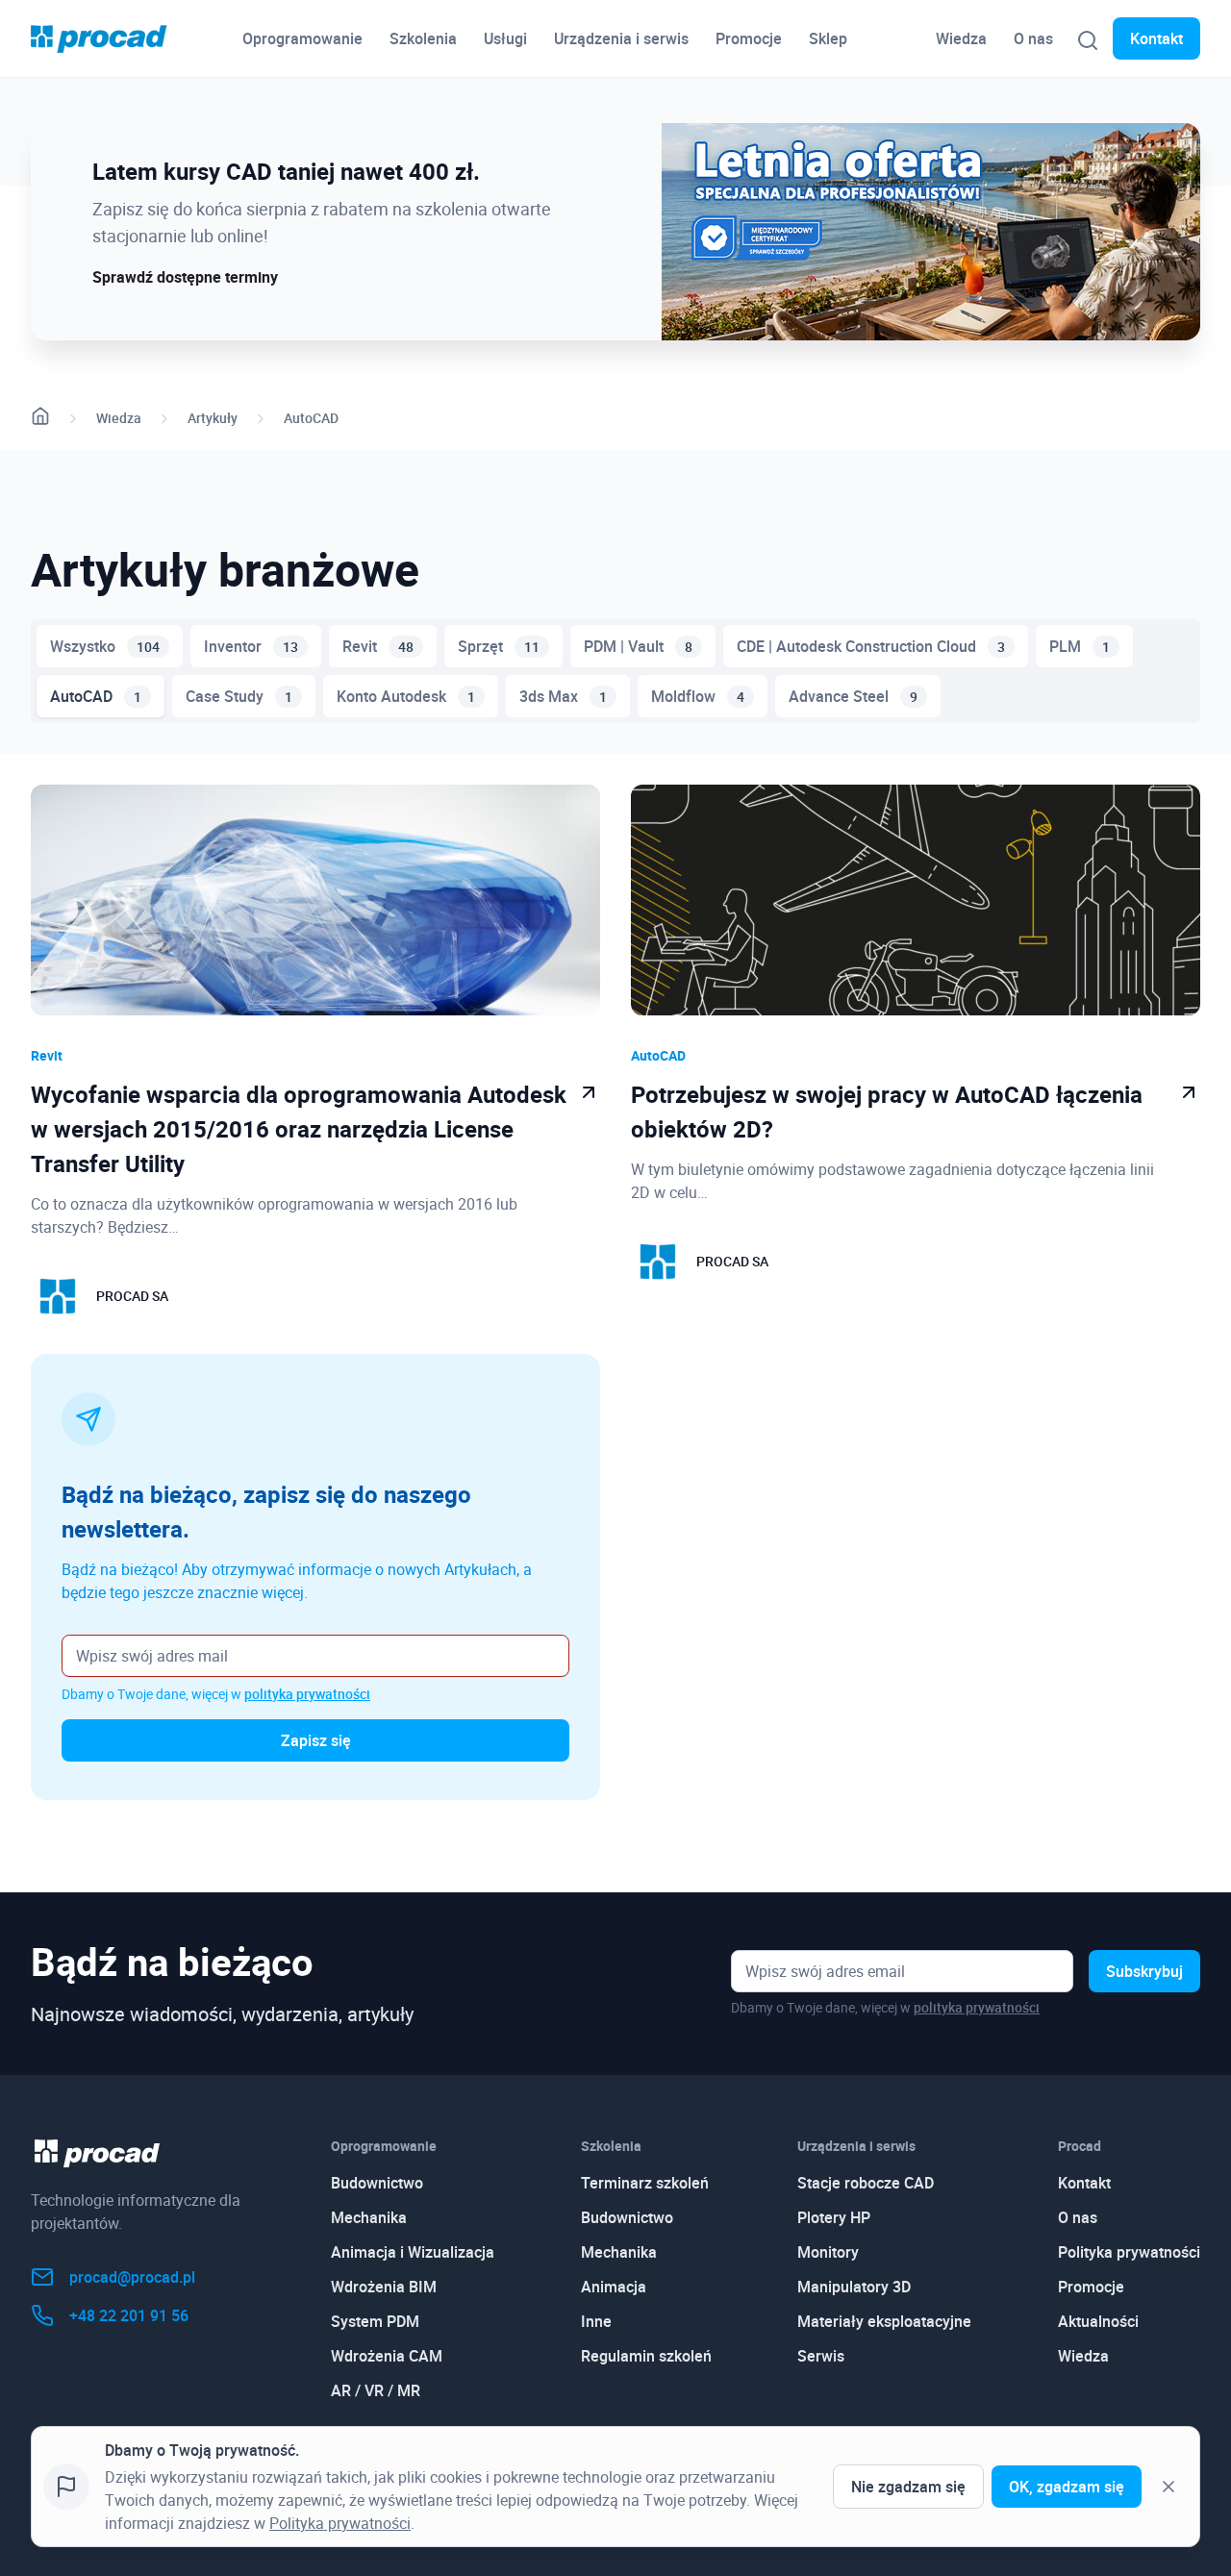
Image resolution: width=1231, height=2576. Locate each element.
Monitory (828, 2252)
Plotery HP (834, 2217)
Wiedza (961, 38)
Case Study (239, 696)
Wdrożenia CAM (387, 2356)
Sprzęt (499, 646)
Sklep (828, 38)
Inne (596, 2321)
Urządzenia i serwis (621, 38)
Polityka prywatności (1129, 2252)
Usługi (505, 38)
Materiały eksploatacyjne (884, 2321)
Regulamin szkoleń (646, 2356)
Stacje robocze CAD (866, 2183)
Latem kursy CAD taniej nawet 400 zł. (286, 171)
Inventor (251, 646)
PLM (1080, 646)
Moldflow (698, 696)
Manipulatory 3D (854, 2287)
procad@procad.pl (132, 2277)
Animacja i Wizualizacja (413, 2252)
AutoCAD (311, 418)
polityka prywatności (307, 1694)
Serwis (821, 2356)
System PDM (375, 2321)
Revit (378, 646)
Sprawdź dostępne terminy (185, 277)
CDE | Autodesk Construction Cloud (871, 646)
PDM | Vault (638, 646)
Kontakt (1156, 38)
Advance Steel (853, 696)
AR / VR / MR (376, 2390)
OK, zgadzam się (1067, 2487)
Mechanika (369, 2217)
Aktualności (1098, 2321)
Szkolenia (423, 38)
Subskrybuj (1144, 1971)
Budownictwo (377, 2183)
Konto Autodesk (406, 696)
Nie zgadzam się (908, 2487)
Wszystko (105, 646)
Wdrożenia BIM (384, 2287)
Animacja (614, 2287)
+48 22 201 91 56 (129, 2315)
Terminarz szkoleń (645, 2183)
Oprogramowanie (302, 38)
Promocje (749, 38)
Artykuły (213, 418)
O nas (1033, 38)
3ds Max (563, 696)
